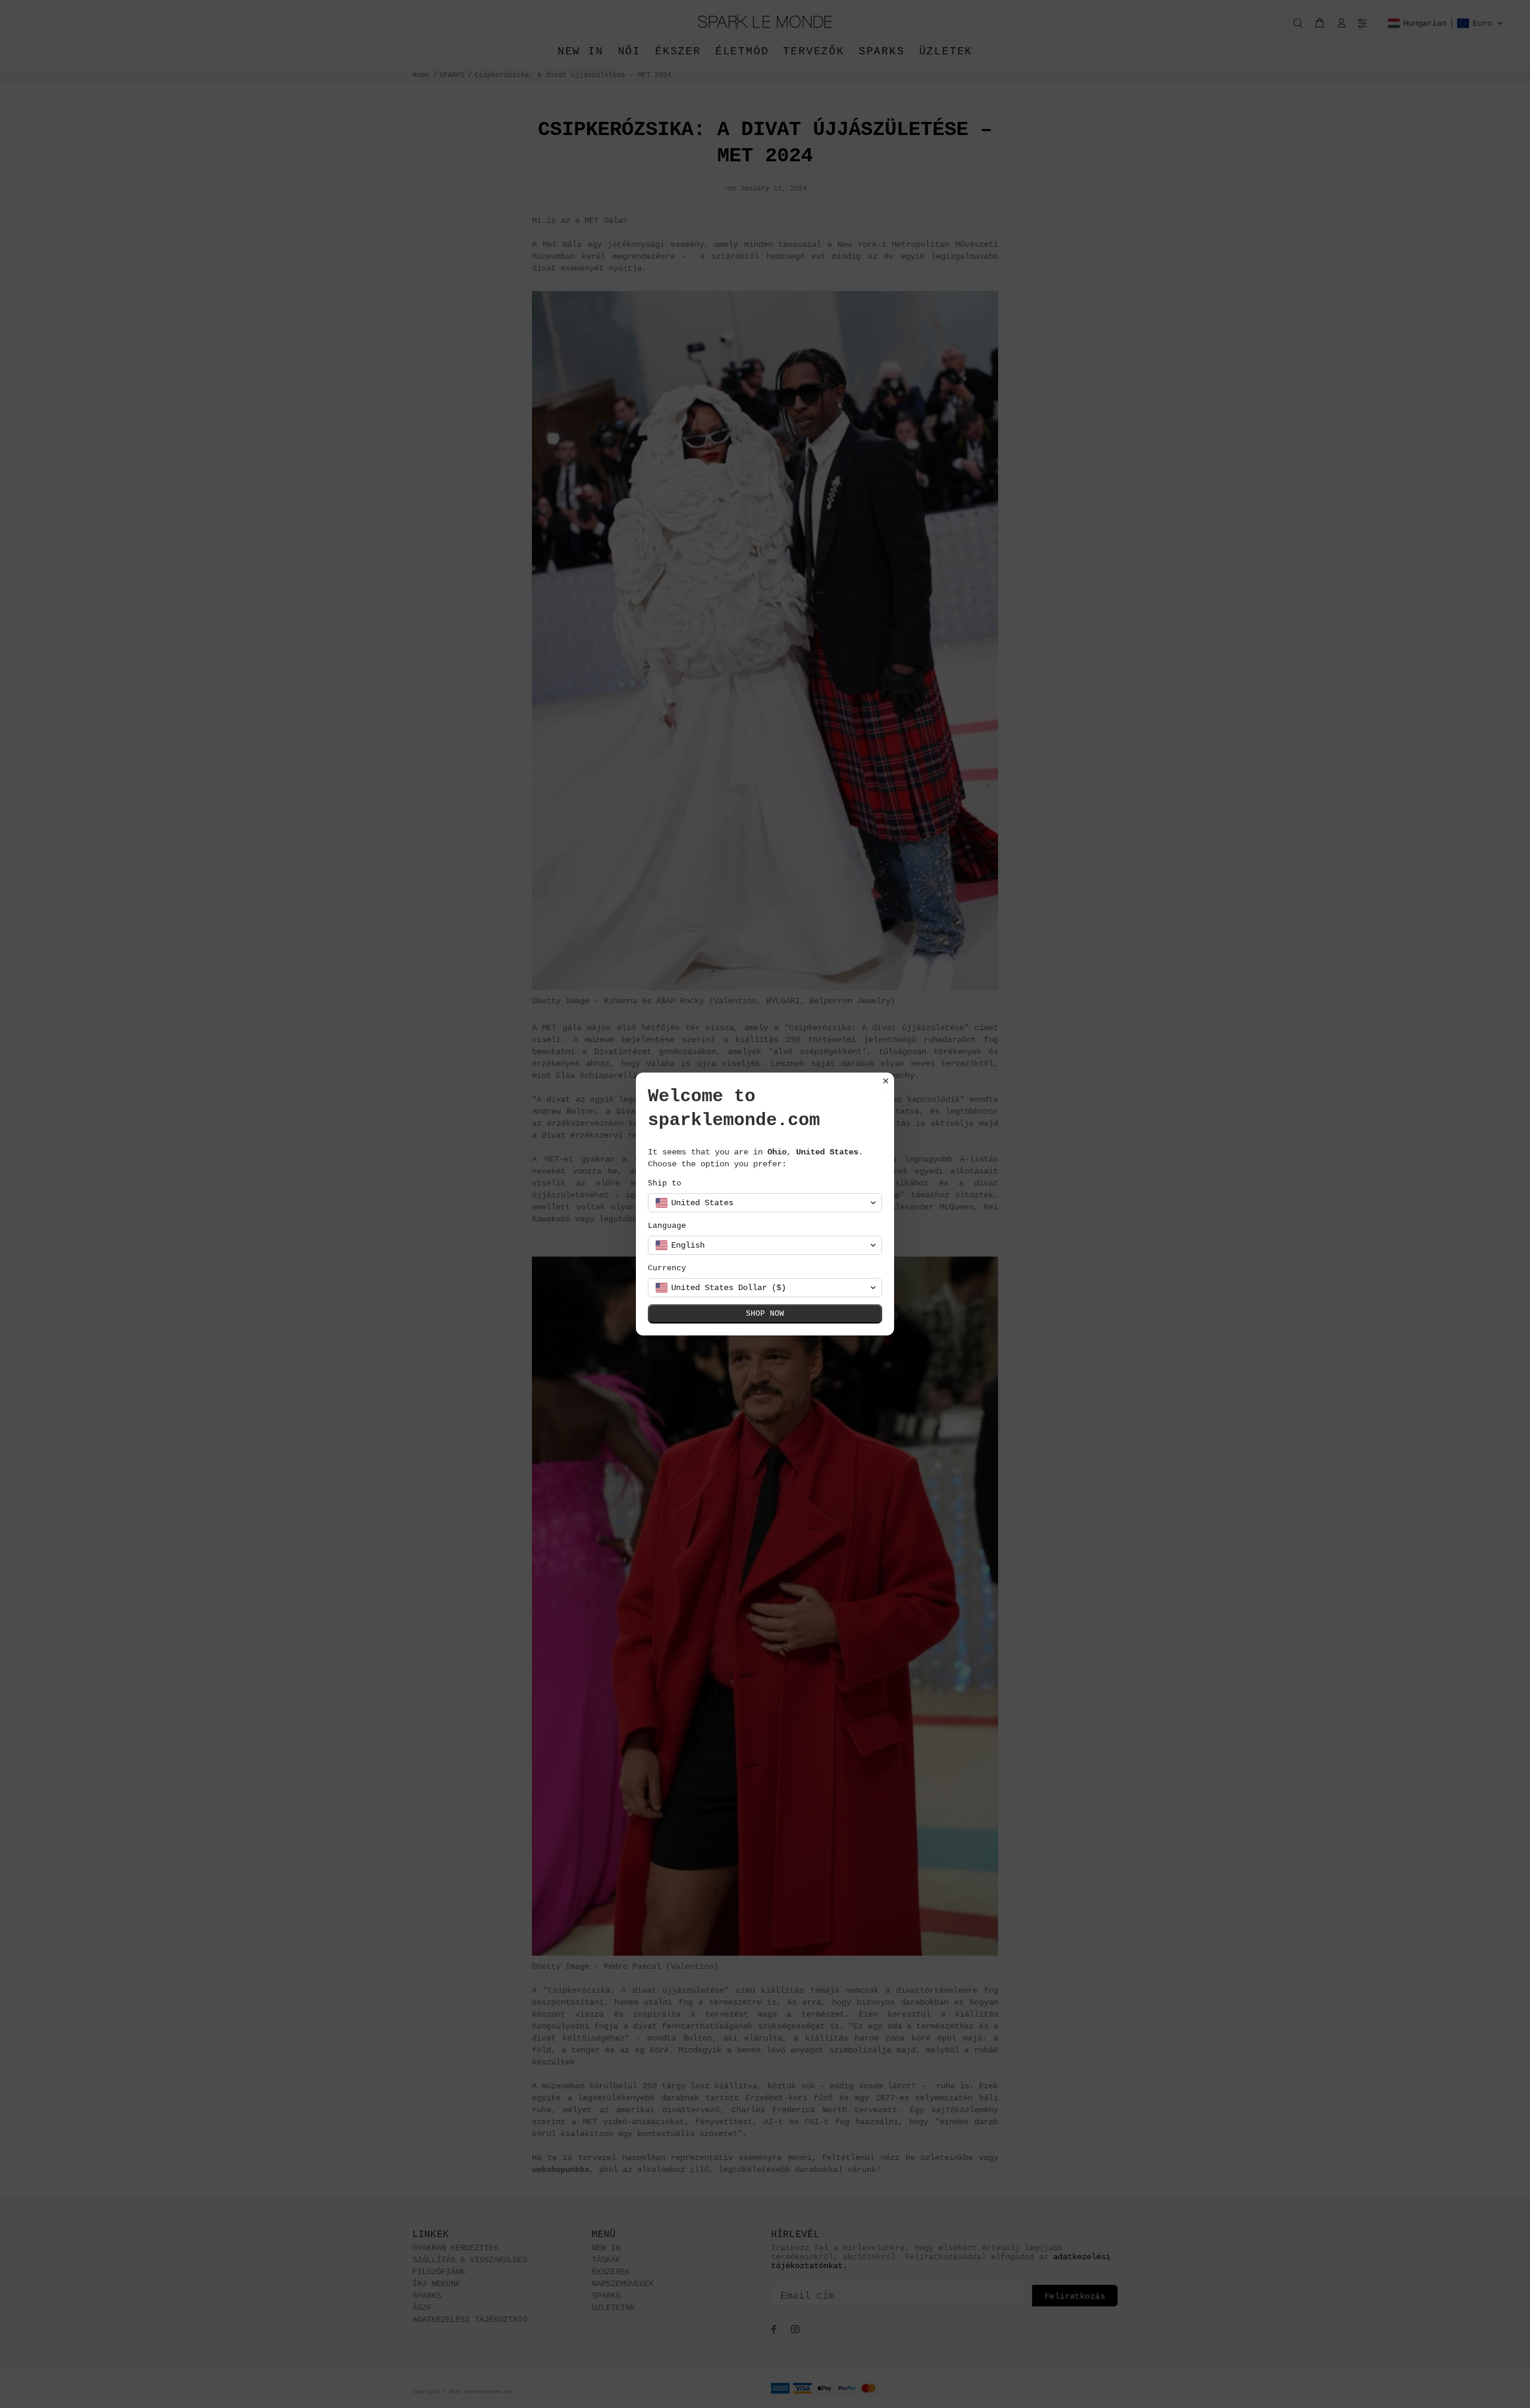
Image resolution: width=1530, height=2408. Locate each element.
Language (667, 1226)
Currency (667, 1268)
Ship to (665, 1183)
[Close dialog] (886, 1081)
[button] (765, 1203)
